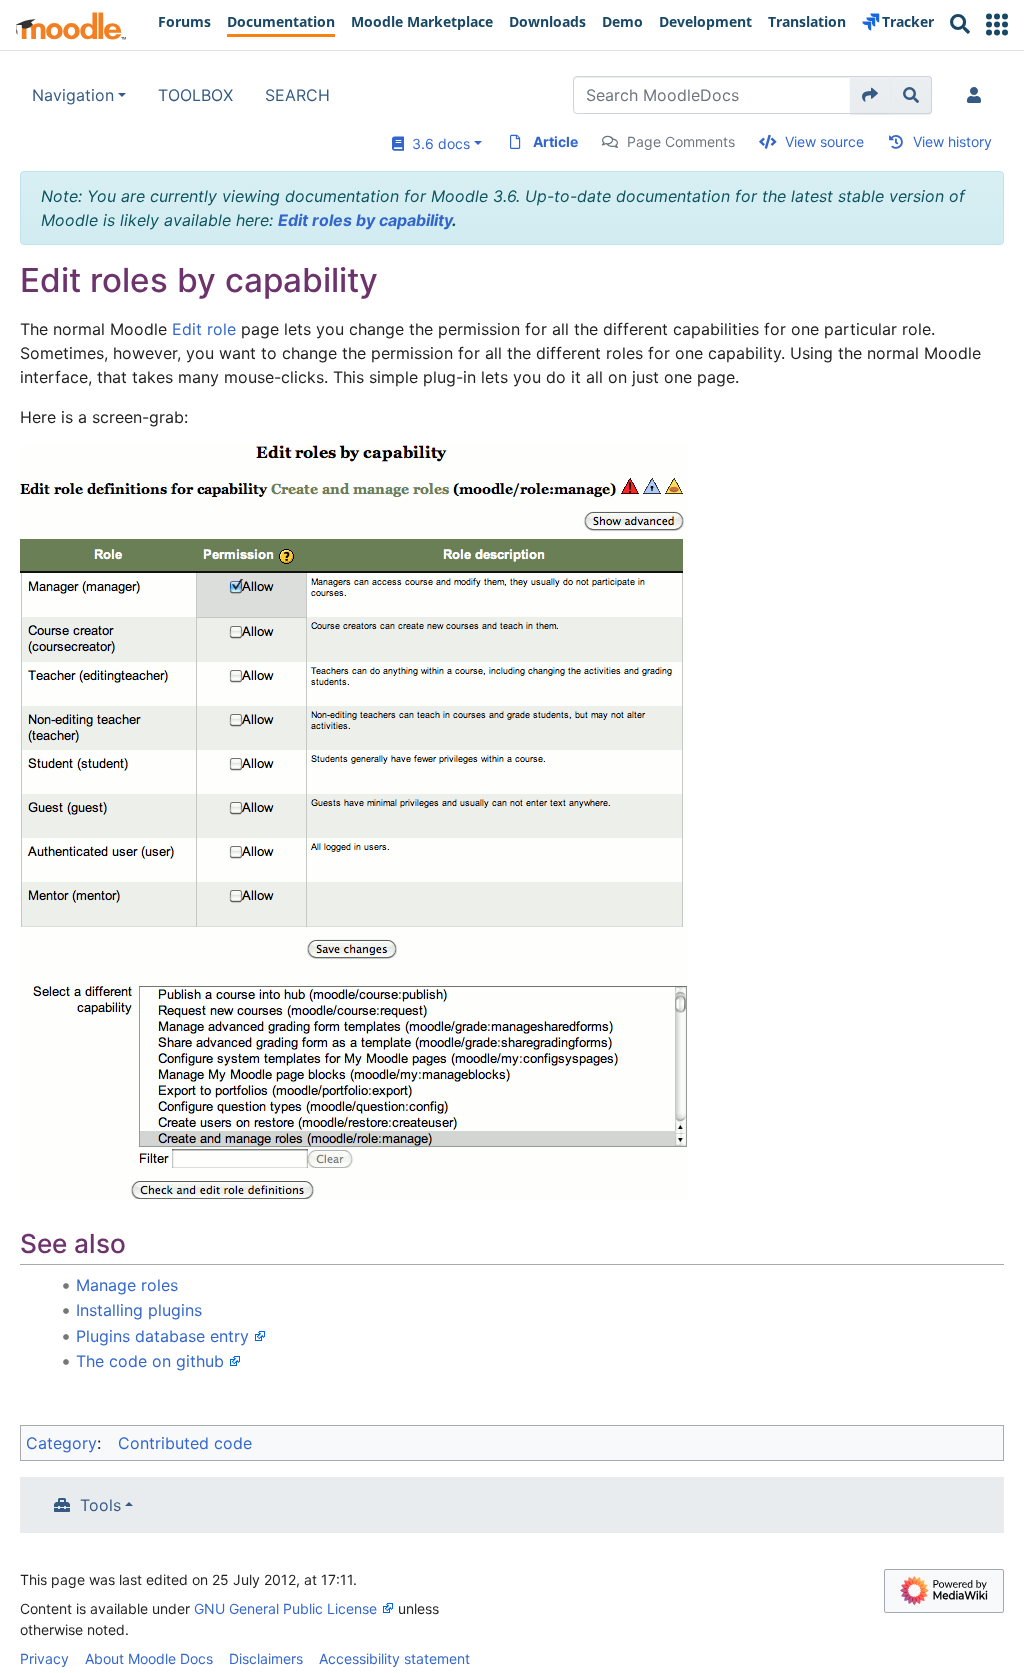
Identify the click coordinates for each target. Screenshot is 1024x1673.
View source (824, 141)
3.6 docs (437, 143)
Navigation (73, 95)
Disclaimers (266, 1658)
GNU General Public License (285, 1608)
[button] (997, 24)
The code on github (150, 1361)
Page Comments (681, 141)
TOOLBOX (195, 95)
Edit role (204, 329)
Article (555, 141)
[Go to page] (870, 95)
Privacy (44, 1658)
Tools (100, 1505)
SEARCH (297, 95)
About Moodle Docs (149, 1658)
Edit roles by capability (365, 220)
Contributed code (185, 1443)
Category (61, 1443)
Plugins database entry (162, 1336)
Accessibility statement (394, 1658)
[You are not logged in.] (978, 95)
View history (952, 141)
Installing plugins (139, 1310)
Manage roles (127, 1285)
